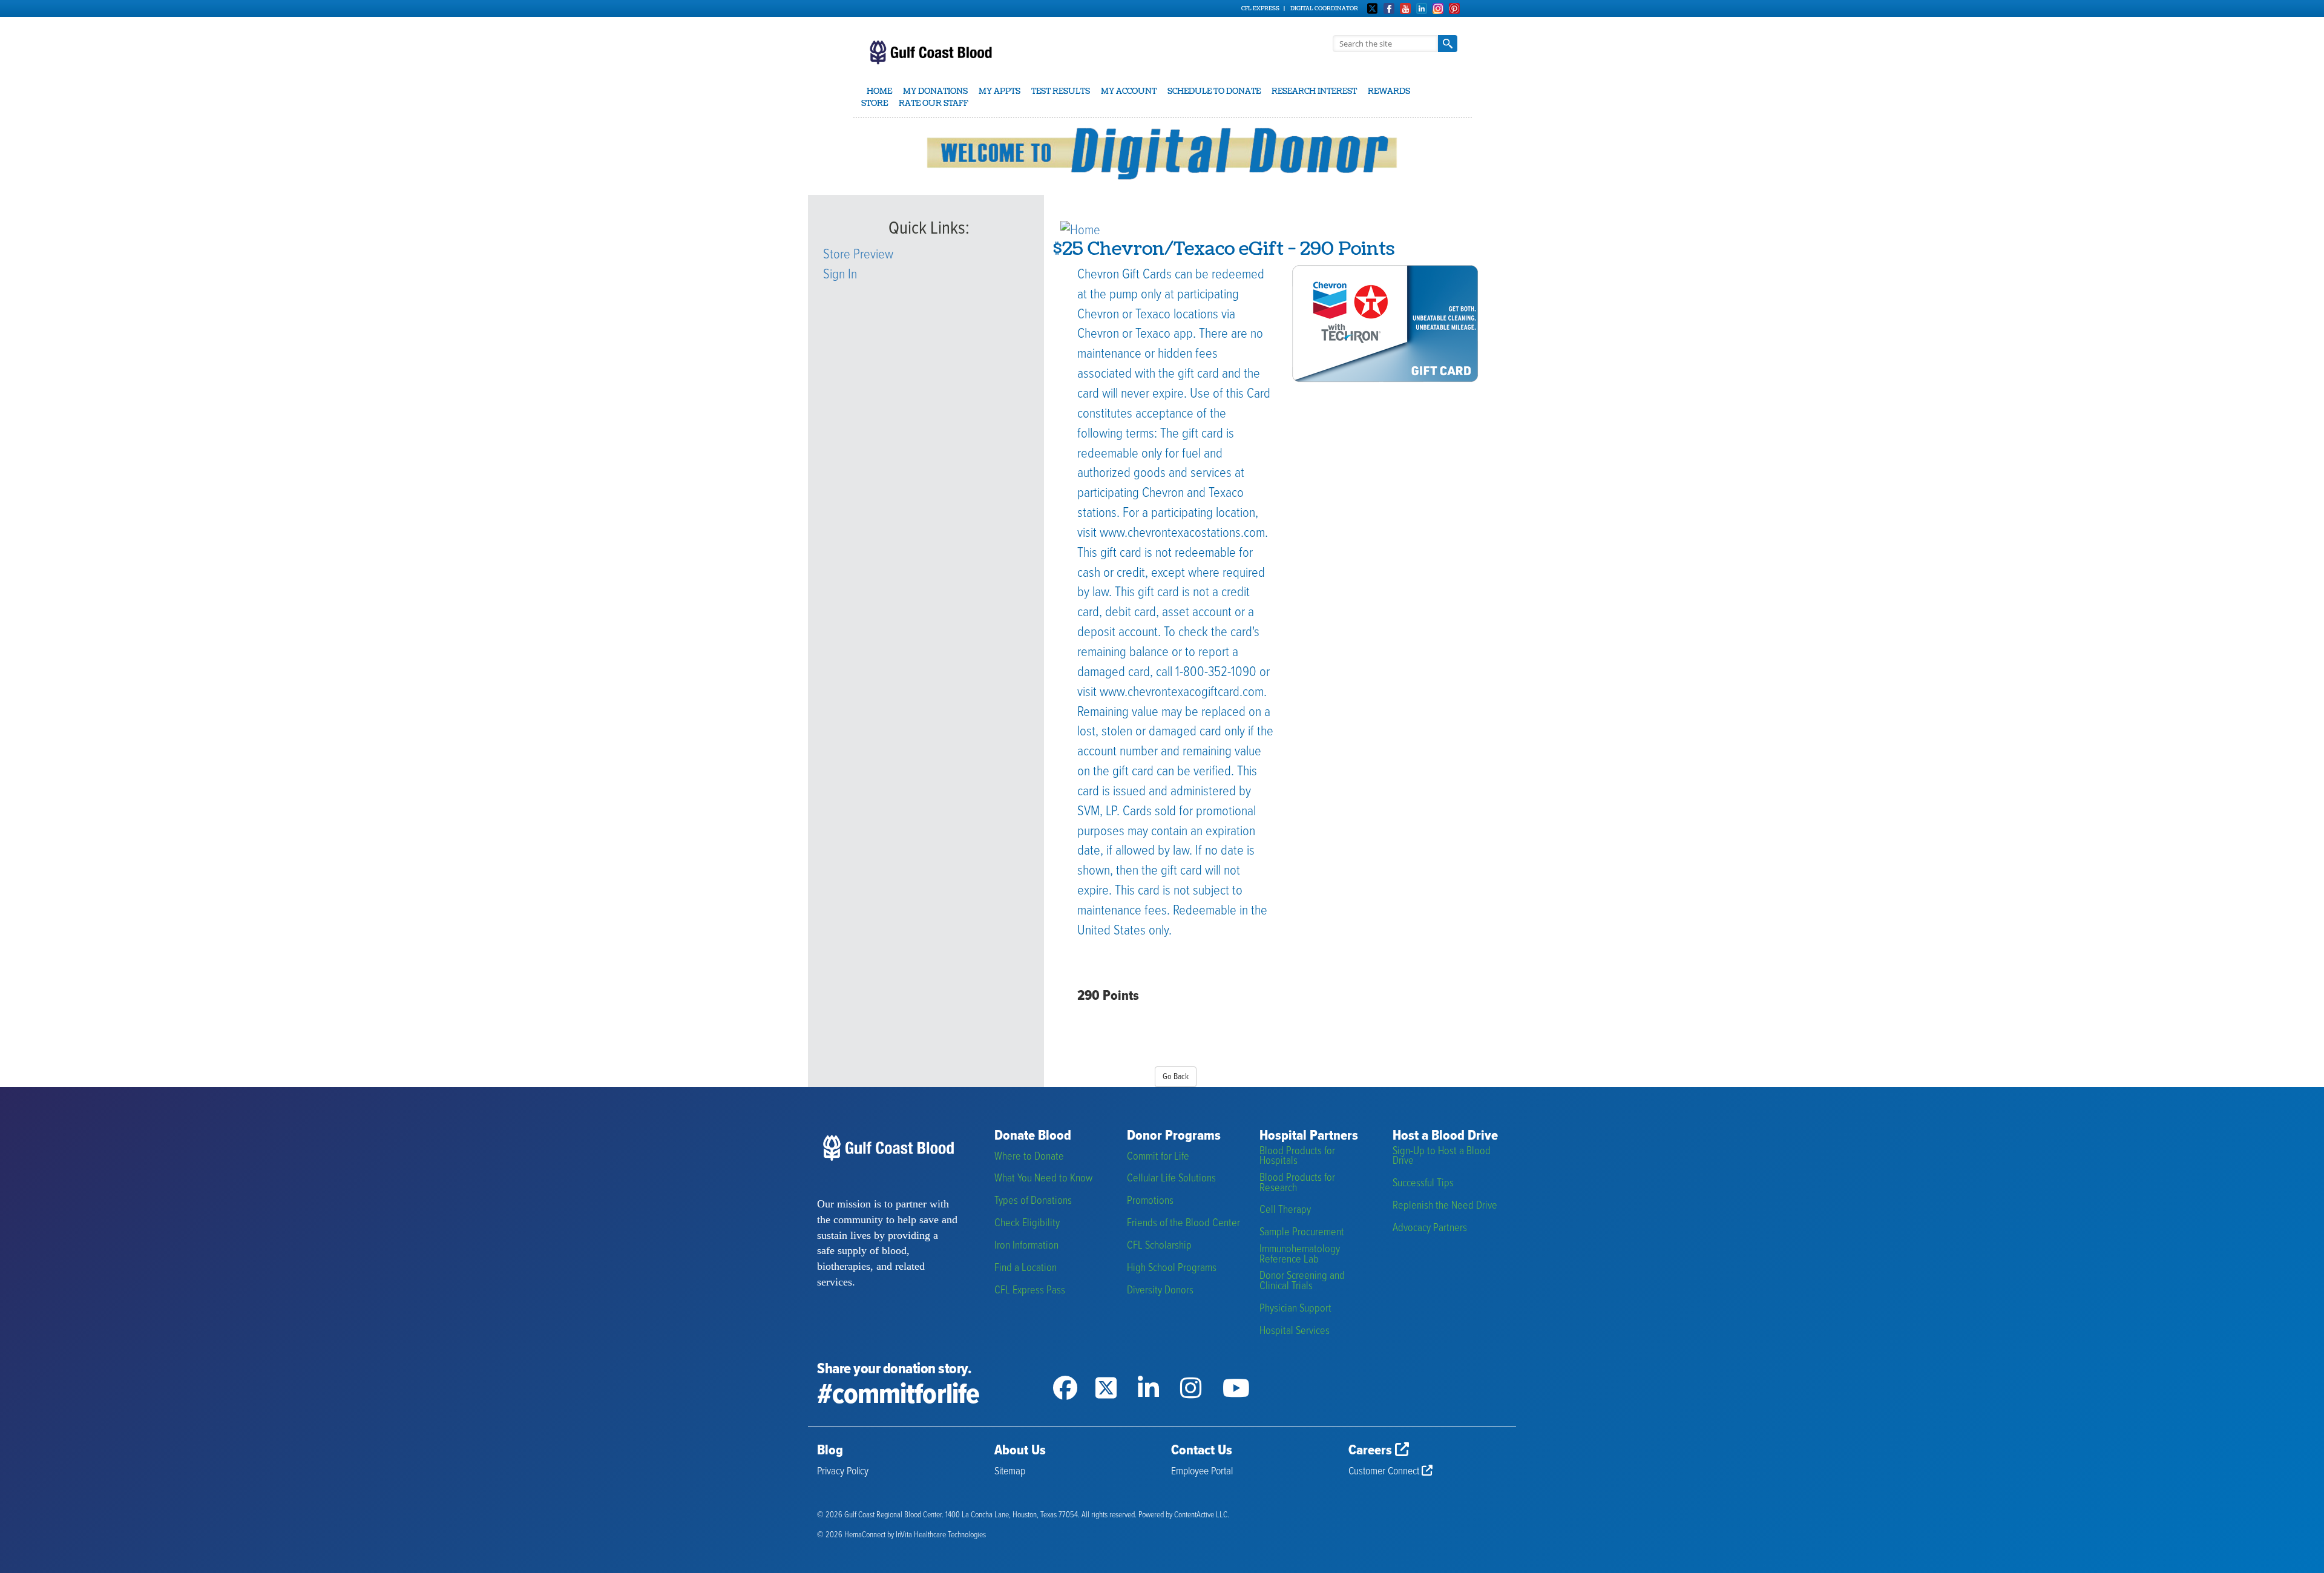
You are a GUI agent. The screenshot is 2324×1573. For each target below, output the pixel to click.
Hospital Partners (1309, 1136)
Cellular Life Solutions (1171, 1179)
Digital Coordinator (1324, 8)
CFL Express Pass (1030, 1291)
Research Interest (1314, 91)
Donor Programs (1174, 1136)
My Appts (1000, 91)
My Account (1129, 91)
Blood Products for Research (1297, 1183)
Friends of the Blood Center (1183, 1223)
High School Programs (1172, 1268)
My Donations (935, 91)
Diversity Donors (1160, 1291)
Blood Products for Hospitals (1297, 1156)
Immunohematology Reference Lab (1300, 1254)
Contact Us (1202, 1451)
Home (879, 91)
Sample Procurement (1302, 1233)
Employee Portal (1202, 1472)
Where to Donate (1029, 1157)
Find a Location (1026, 1268)
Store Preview (858, 255)
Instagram (1438, 8)
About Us (1020, 1451)
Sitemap (1010, 1472)
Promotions (1150, 1201)
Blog (830, 1451)
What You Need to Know (1043, 1179)
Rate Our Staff (934, 103)
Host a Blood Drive (1445, 1136)
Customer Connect (1385, 1472)
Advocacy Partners (1430, 1228)
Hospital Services (1295, 1331)
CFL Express (1260, 8)
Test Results (1061, 91)
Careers (1372, 1451)
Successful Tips (1423, 1184)
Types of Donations (1033, 1201)
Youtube (1405, 8)
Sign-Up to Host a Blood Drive (1442, 1156)
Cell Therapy (1285, 1210)
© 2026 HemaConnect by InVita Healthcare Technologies (901, 1535)
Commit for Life (1158, 1157)
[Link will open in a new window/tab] (1074, 1373)
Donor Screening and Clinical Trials (1302, 1281)
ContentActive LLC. (1202, 1515)
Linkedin (1422, 8)
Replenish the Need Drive (1445, 1206)
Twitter (1373, 8)
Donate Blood (1033, 1136)
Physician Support (1295, 1309)
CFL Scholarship (1159, 1246)
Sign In (840, 275)
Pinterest (1454, 8)
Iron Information (1026, 1246)
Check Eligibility (1027, 1223)
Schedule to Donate (1214, 91)
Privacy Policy (843, 1472)
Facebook (1389, 8)
